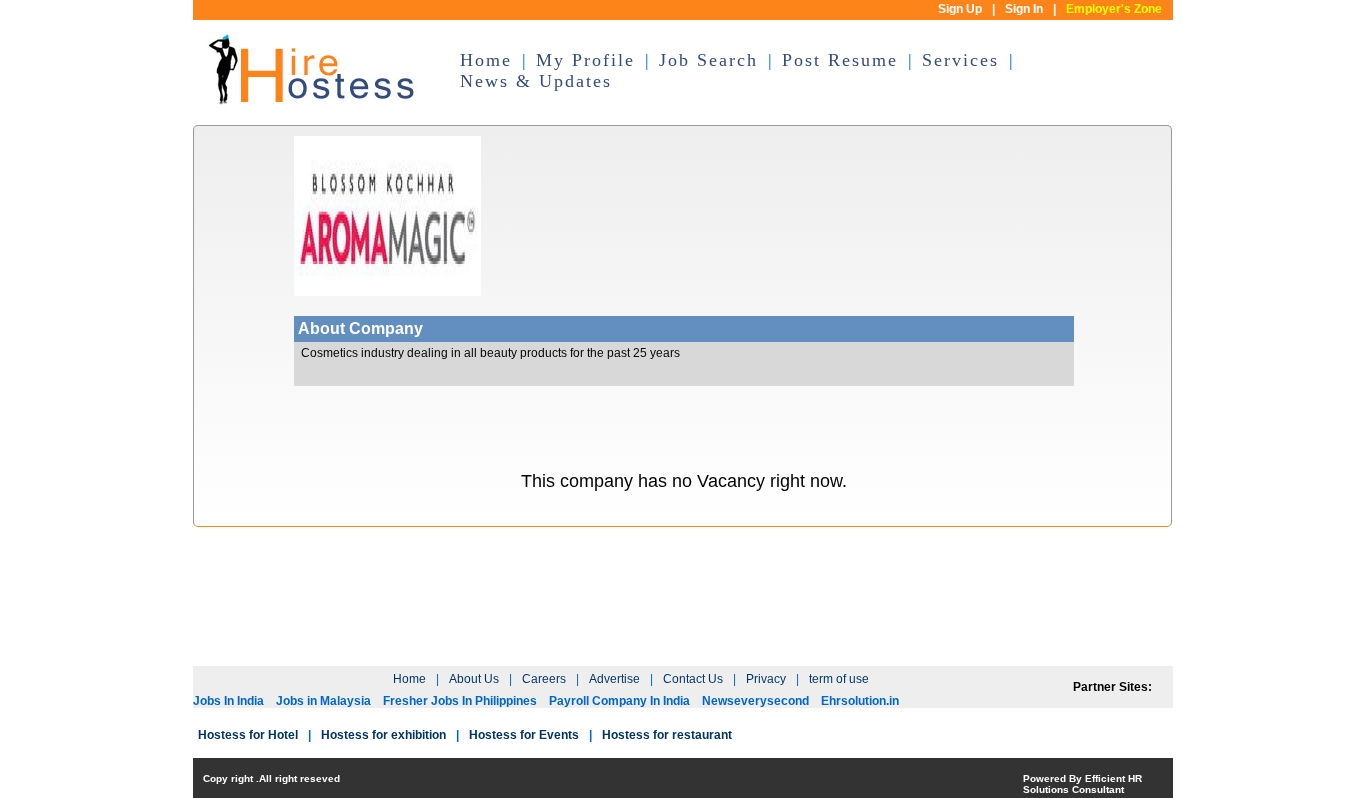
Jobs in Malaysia (323, 701)
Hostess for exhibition (383, 735)
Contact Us (693, 679)
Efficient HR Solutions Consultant (1082, 784)
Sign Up (960, 9)
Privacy (766, 679)
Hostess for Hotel (248, 735)
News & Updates (536, 81)
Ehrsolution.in (860, 701)
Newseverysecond (755, 701)
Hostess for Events (524, 735)
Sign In (1024, 9)
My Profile (585, 60)
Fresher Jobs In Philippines (460, 701)
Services (960, 60)
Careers (544, 679)
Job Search (708, 60)
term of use (839, 679)
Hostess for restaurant (667, 735)
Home (486, 60)
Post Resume (840, 60)
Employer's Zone (1114, 9)
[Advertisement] (682, 607)
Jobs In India (228, 701)
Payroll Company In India (619, 701)
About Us (474, 679)
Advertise (614, 679)
